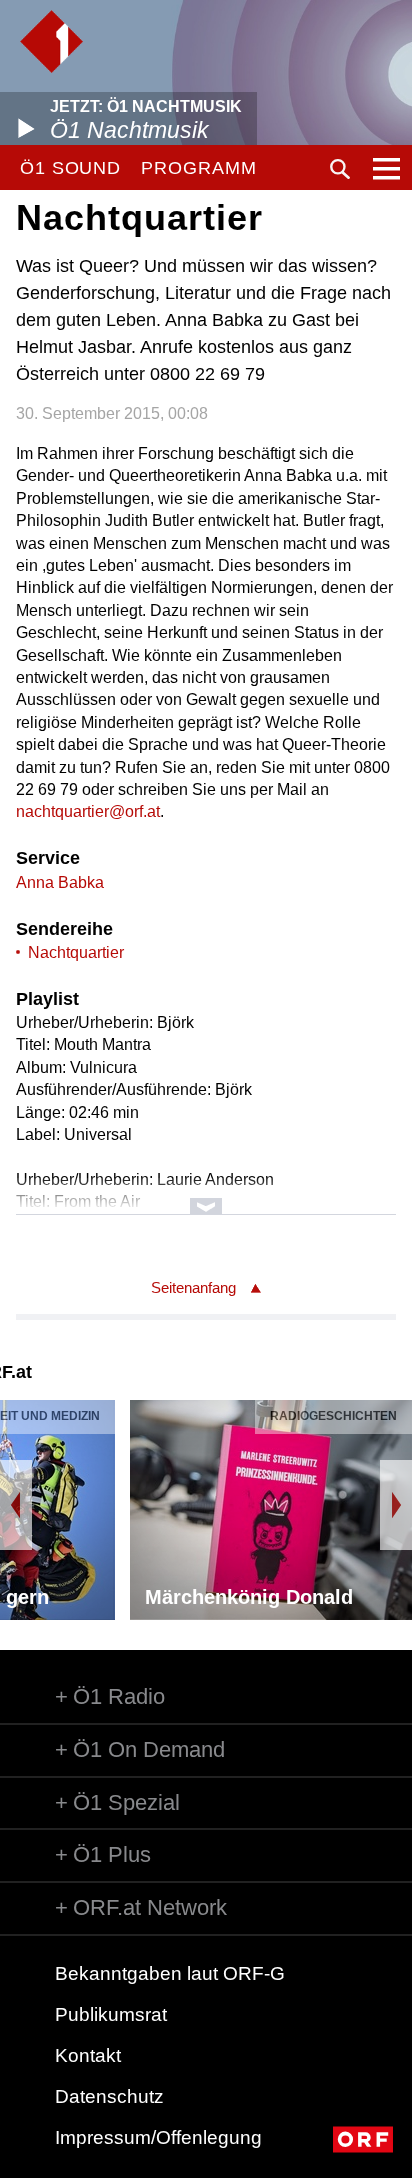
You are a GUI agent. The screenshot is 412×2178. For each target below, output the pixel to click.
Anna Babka (60, 882)
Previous (16, 1505)
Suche (340, 169)
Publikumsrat (111, 2014)
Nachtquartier (76, 952)
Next (396, 1505)
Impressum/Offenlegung (158, 2137)
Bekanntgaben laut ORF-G (170, 1973)
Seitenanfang (193, 1287)
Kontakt (88, 2055)
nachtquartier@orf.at (88, 811)
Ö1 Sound (70, 168)
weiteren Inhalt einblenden (205, 1196)
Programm (198, 168)
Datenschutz (109, 2096)
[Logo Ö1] (51, 41)
